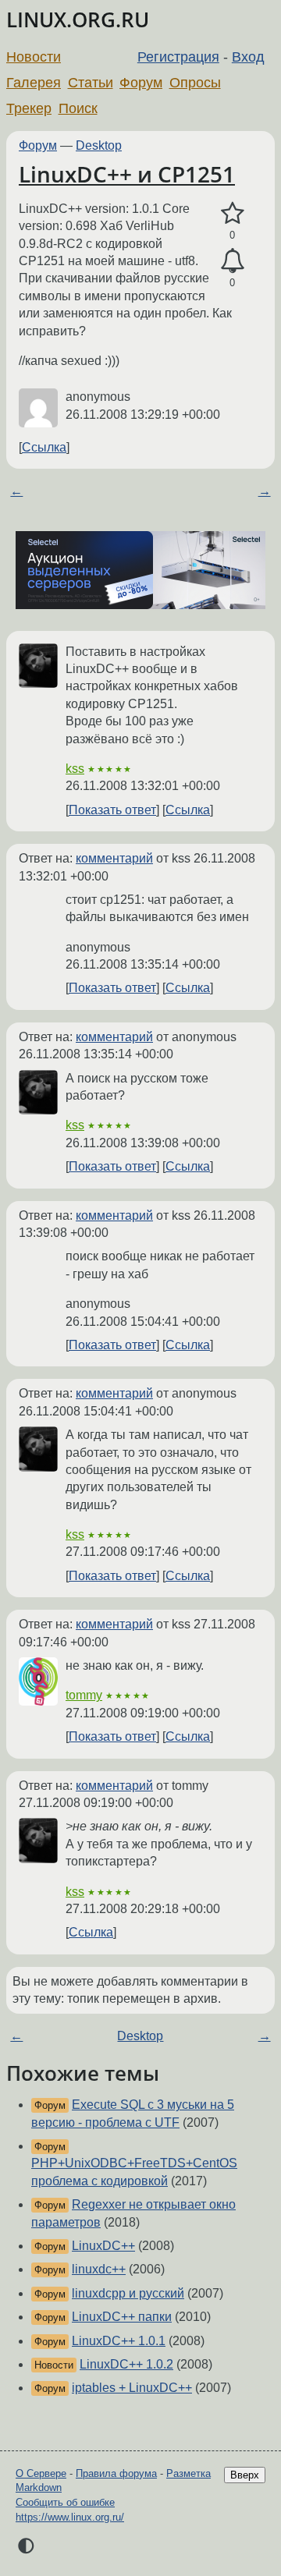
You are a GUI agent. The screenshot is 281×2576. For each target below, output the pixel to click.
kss (75, 769)
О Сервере (41, 2473)
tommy (84, 1695)
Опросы (195, 83)
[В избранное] (232, 214)
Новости (34, 57)
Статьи (91, 83)
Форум (141, 83)
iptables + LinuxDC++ (132, 2388)
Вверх (245, 2475)
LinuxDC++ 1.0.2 (126, 2364)
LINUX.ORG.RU (78, 20)
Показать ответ (112, 810)
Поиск (78, 108)
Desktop (99, 145)
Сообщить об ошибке (65, 2502)
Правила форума (116, 2473)
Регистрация (178, 57)
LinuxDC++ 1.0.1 (119, 2341)
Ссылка (44, 447)
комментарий (114, 858)
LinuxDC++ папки (122, 2317)
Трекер (29, 108)
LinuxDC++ (103, 2246)
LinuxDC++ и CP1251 (127, 174)
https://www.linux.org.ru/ (70, 2517)
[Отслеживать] (232, 261)
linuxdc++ (99, 2269)
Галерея (34, 83)
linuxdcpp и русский (128, 2293)
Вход (248, 57)
